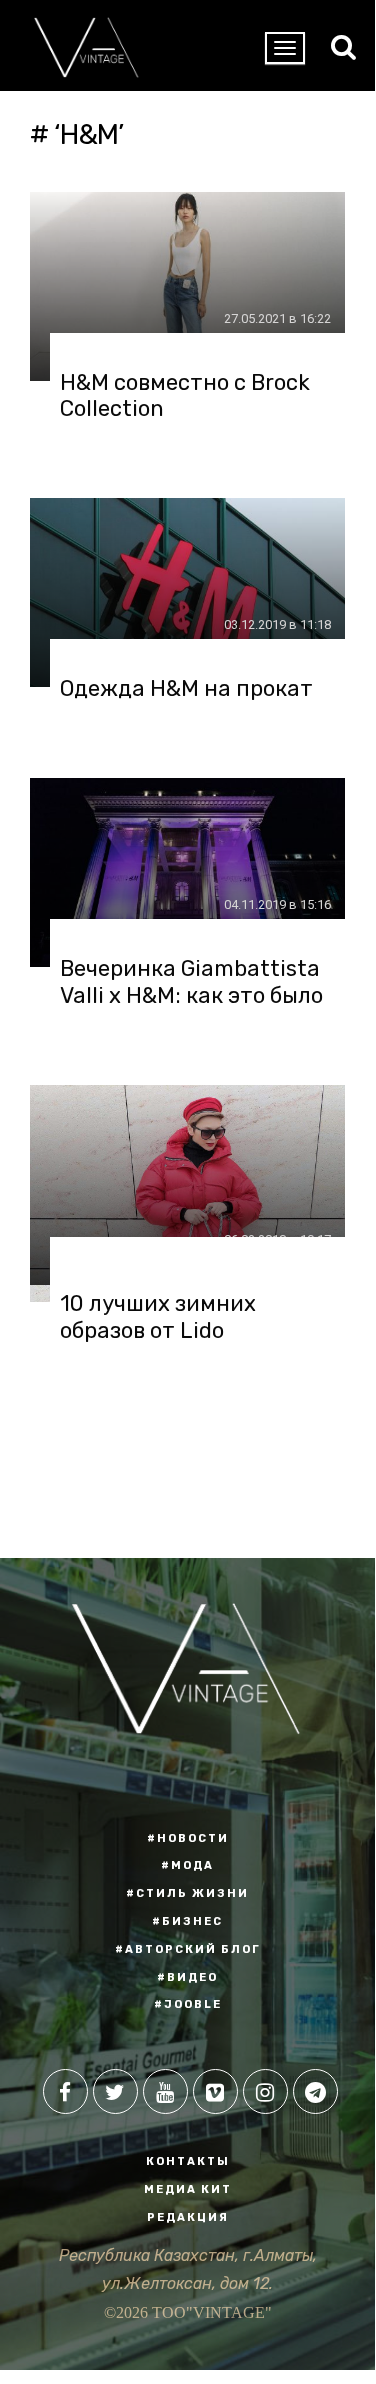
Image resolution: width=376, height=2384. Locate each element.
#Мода (187, 1865)
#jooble (188, 2004)
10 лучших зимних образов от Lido (158, 1317)
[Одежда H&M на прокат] (187, 592)
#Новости (188, 1838)
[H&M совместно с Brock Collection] (187, 286)
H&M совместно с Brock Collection (185, 396)
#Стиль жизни (187, 1893)
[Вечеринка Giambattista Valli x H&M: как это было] (187, 872)
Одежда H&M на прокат (186, 689)
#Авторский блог (188, 1949)
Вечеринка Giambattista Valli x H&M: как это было (191, 982)
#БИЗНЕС (187, 1921)
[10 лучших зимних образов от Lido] (187, 1185)
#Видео (187, 1977)
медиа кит (188, 2189)
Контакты (188, 2161)
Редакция (188, 2217)
